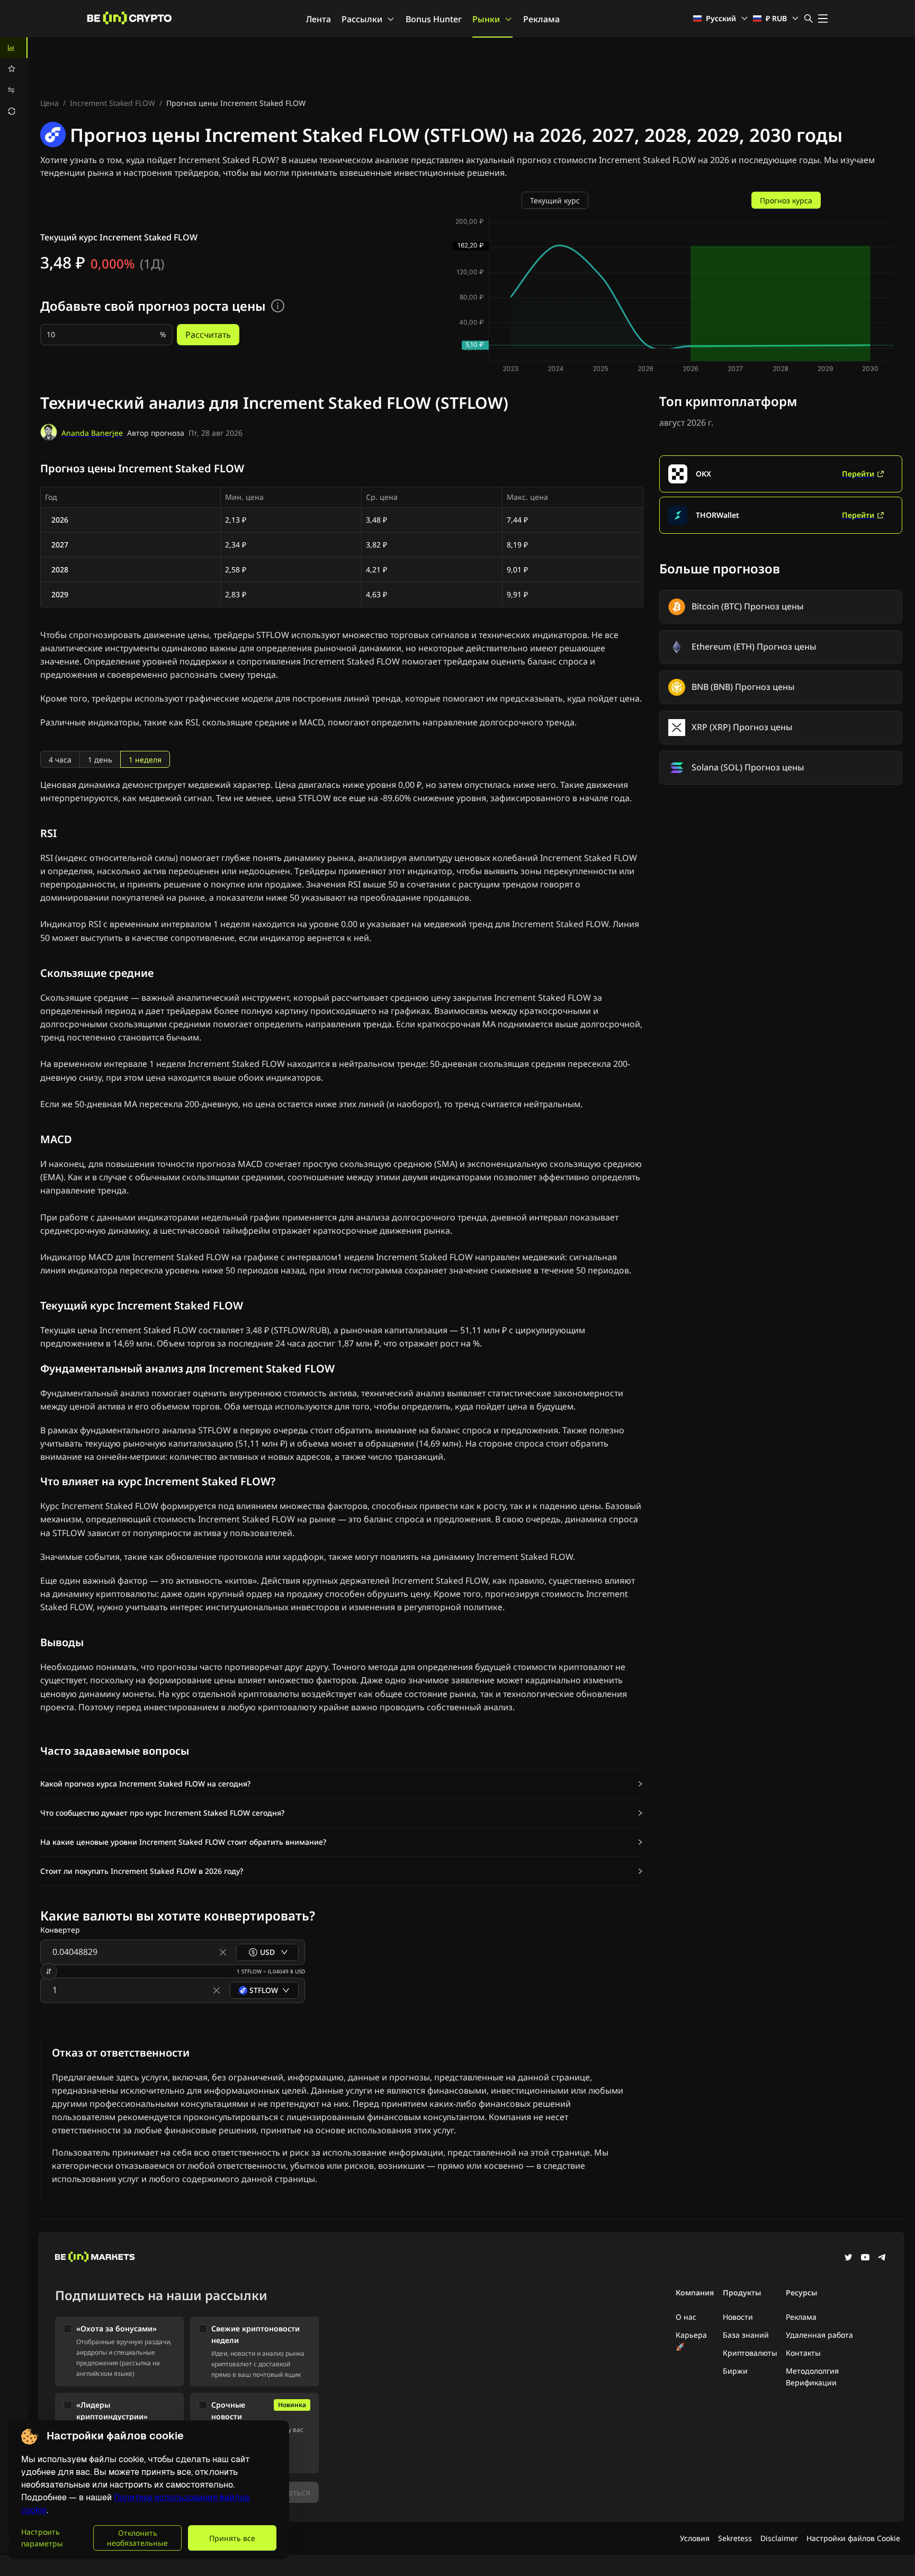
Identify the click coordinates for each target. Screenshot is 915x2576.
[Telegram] (882, 2258)
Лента (319, 19)
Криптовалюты (750, 2353)
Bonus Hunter (434, 19)
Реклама (541, 19)
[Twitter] (848, 2258)
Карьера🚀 (691, 2341)
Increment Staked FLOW (113, 103)
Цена (50, 103)
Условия (695, 2538)
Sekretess (735, 2538)
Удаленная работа (819, 2335)
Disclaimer (779, 2538)
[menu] (14, 79)
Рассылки (362, 19)
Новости (738, 2317)
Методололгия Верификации (812, 2377)
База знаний (746, 2335)
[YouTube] (865, 2258)
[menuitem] (14, 48)
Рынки (486, 19)
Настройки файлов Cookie (853, 2538)
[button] (342, 1784)
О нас (686, 2317)
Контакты (803, 2353)
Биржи (735, 2371)
